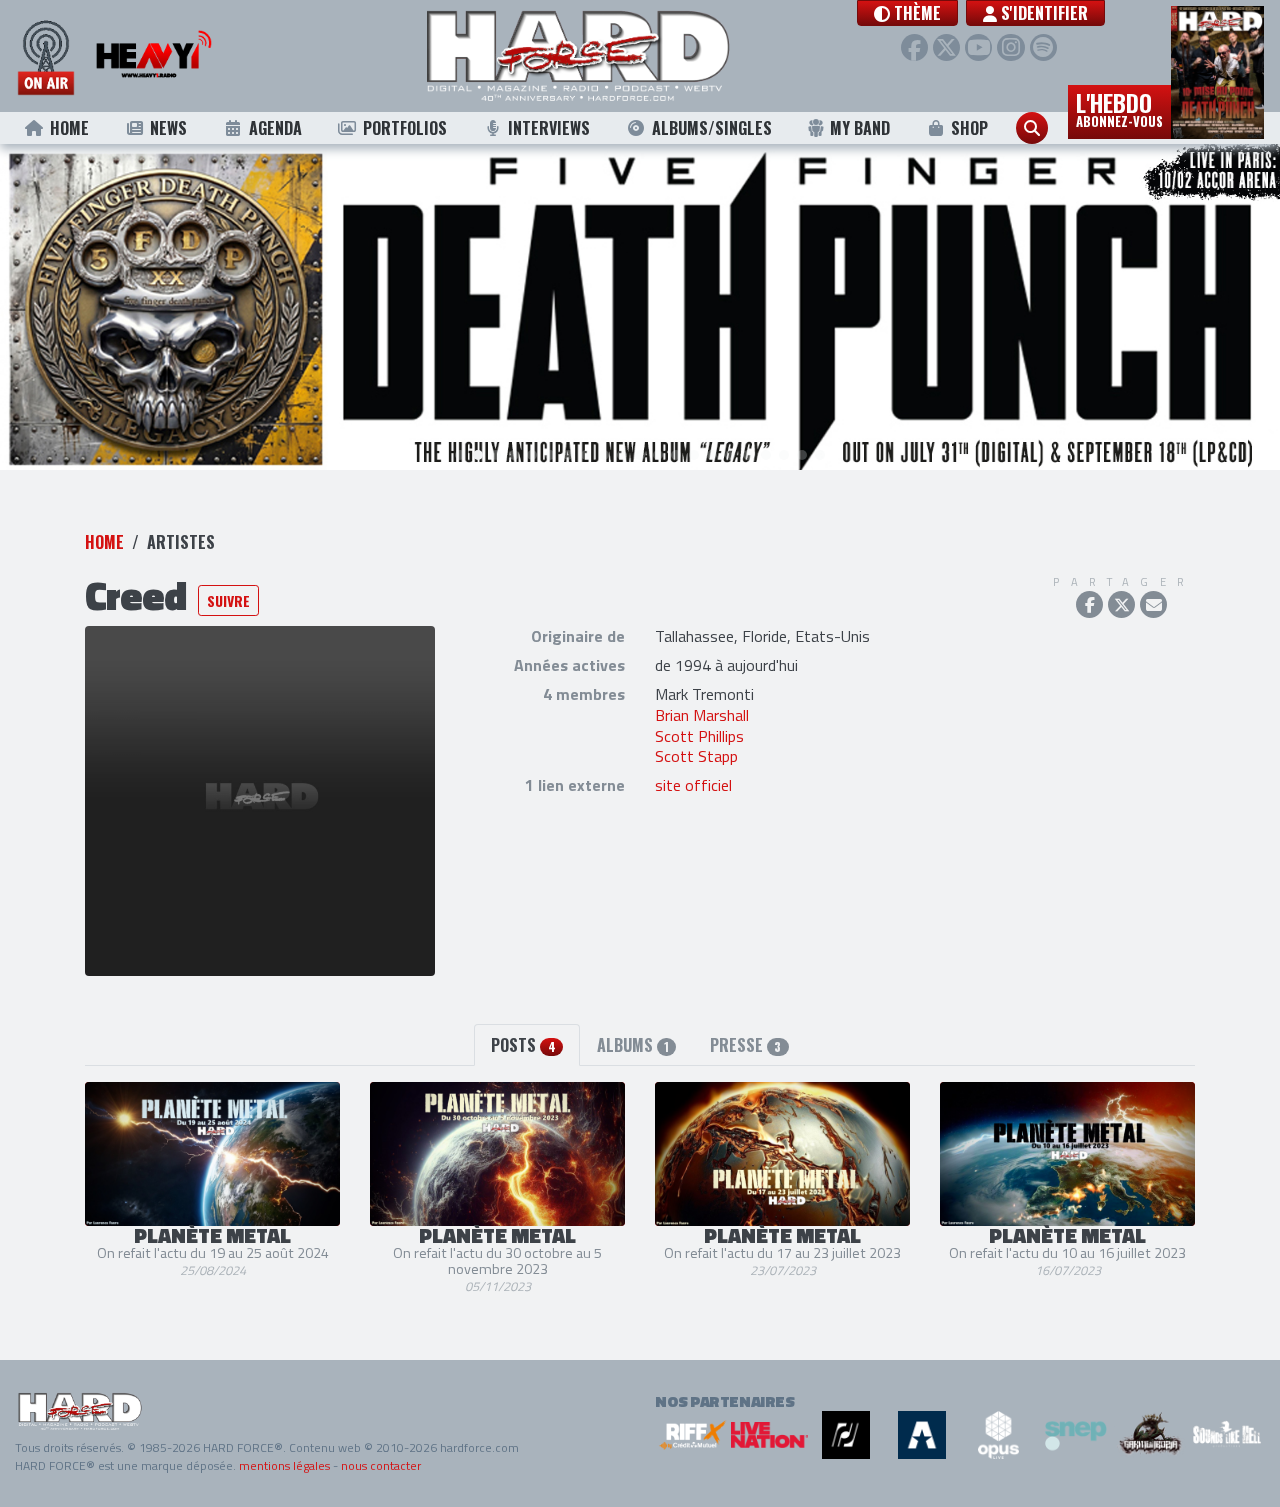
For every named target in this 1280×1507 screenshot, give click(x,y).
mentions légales (284, 1465)
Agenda (275, 128)
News (168, 128)
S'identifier (1042, 13)
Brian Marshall (702, 715)
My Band (860, 128)
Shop (969, 128)
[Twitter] (946, 47)
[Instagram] (1010, 47)
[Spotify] (1043, 47)
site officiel (693, 785)
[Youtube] (978, 47)
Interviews (549, 128)
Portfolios (405, 128)
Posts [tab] (523, 1045)
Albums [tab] (633, 1045)
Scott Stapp (696, 756)
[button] (907, 13)
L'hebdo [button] (1119, 108)
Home (69, 128)
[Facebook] (914, 47)
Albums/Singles (712, 128)
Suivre (228, 600)
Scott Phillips (699, 736)
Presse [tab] (745, 1045)
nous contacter (381, 1465)
